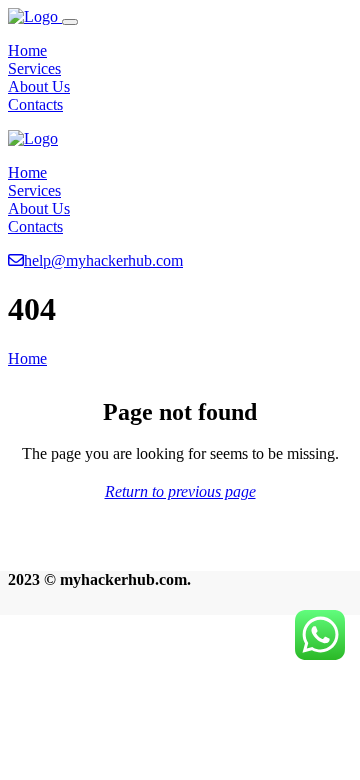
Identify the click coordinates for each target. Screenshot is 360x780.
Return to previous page (180, 491)
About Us (39, 86)
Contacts (35, 104)
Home (27, 50)
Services (34, 68)
